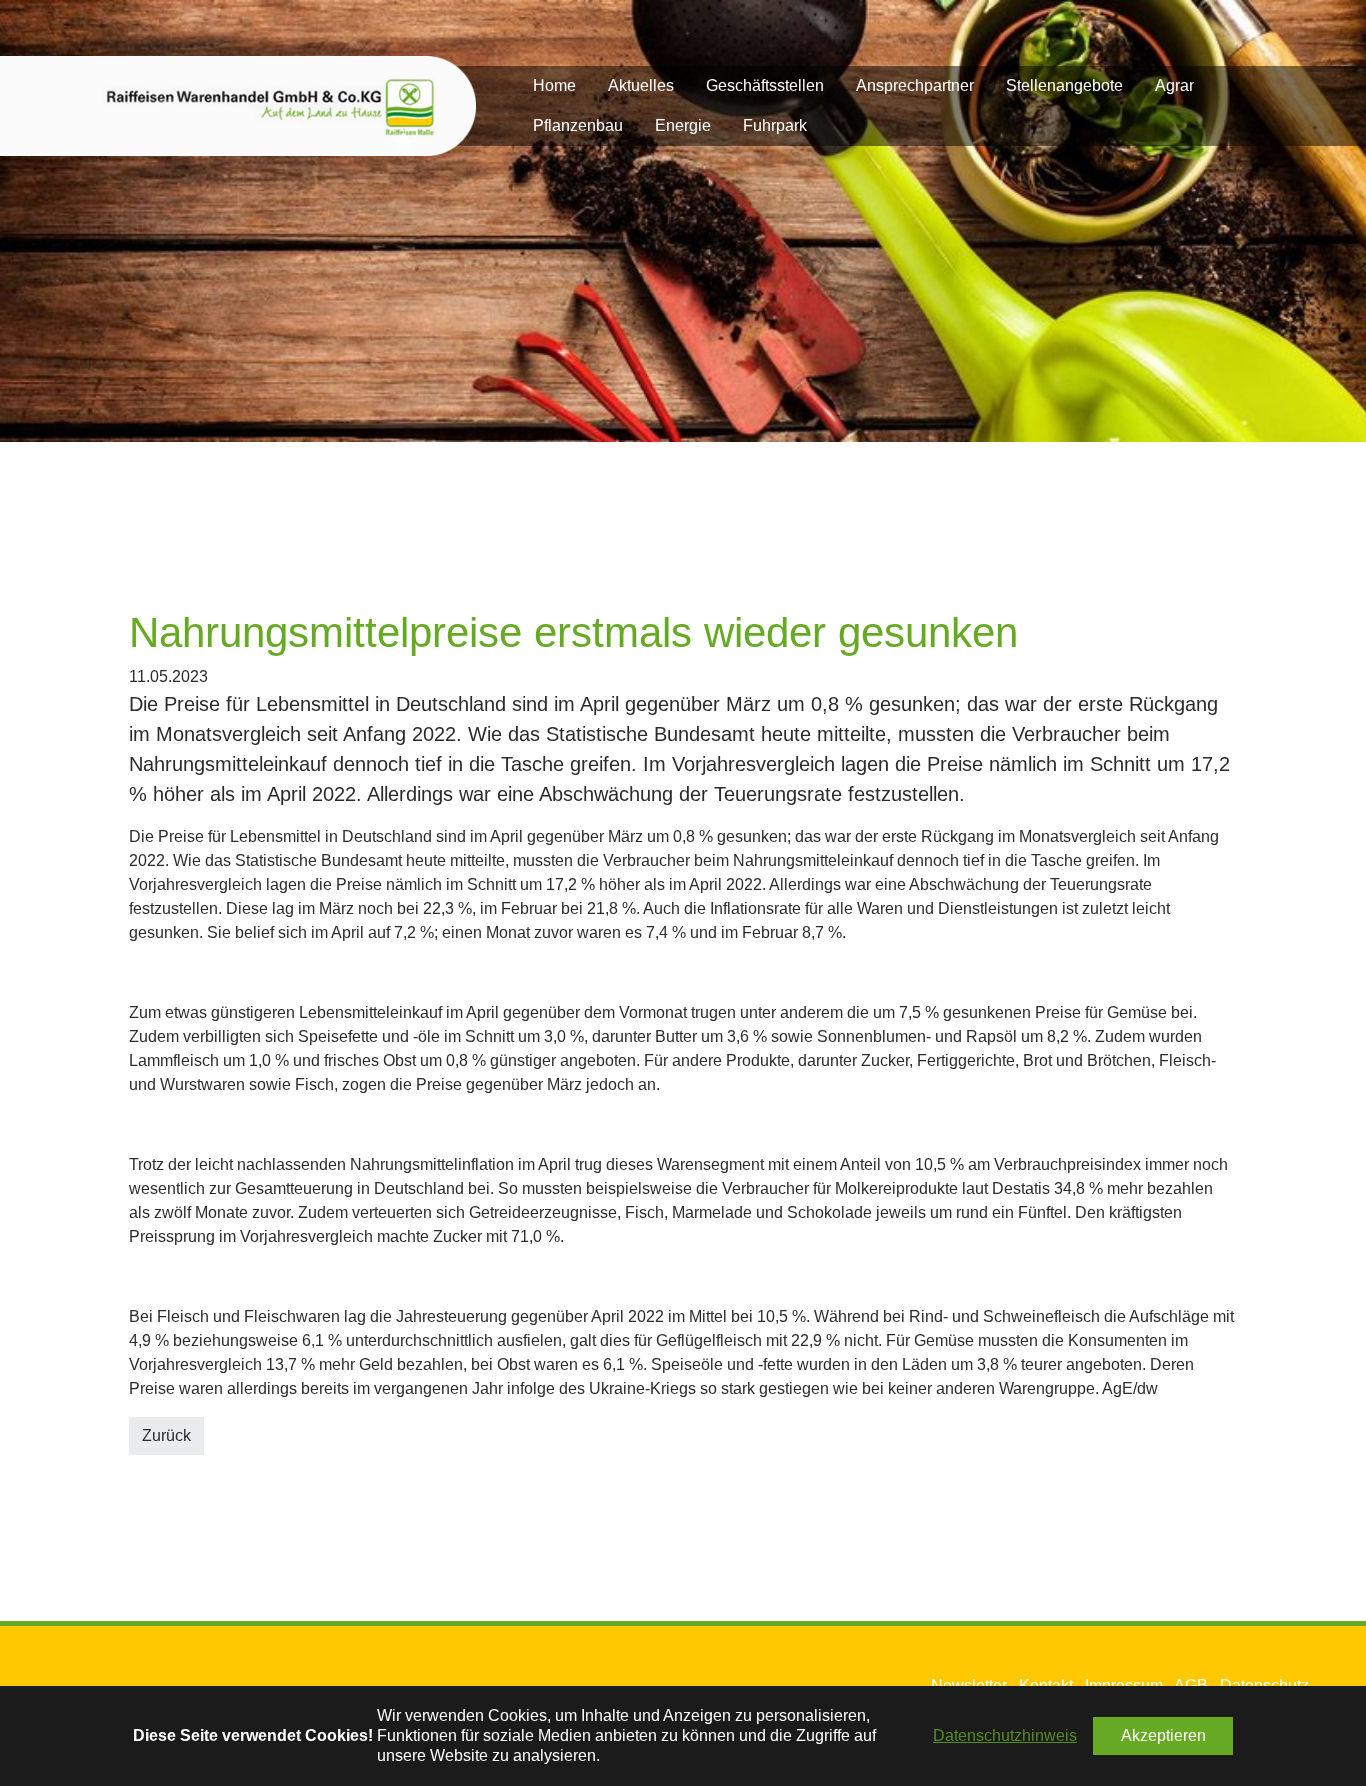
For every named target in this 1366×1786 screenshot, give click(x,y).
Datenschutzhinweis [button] (1005, 1735)
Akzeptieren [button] (1163, 1735)
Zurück (166, 1435)
